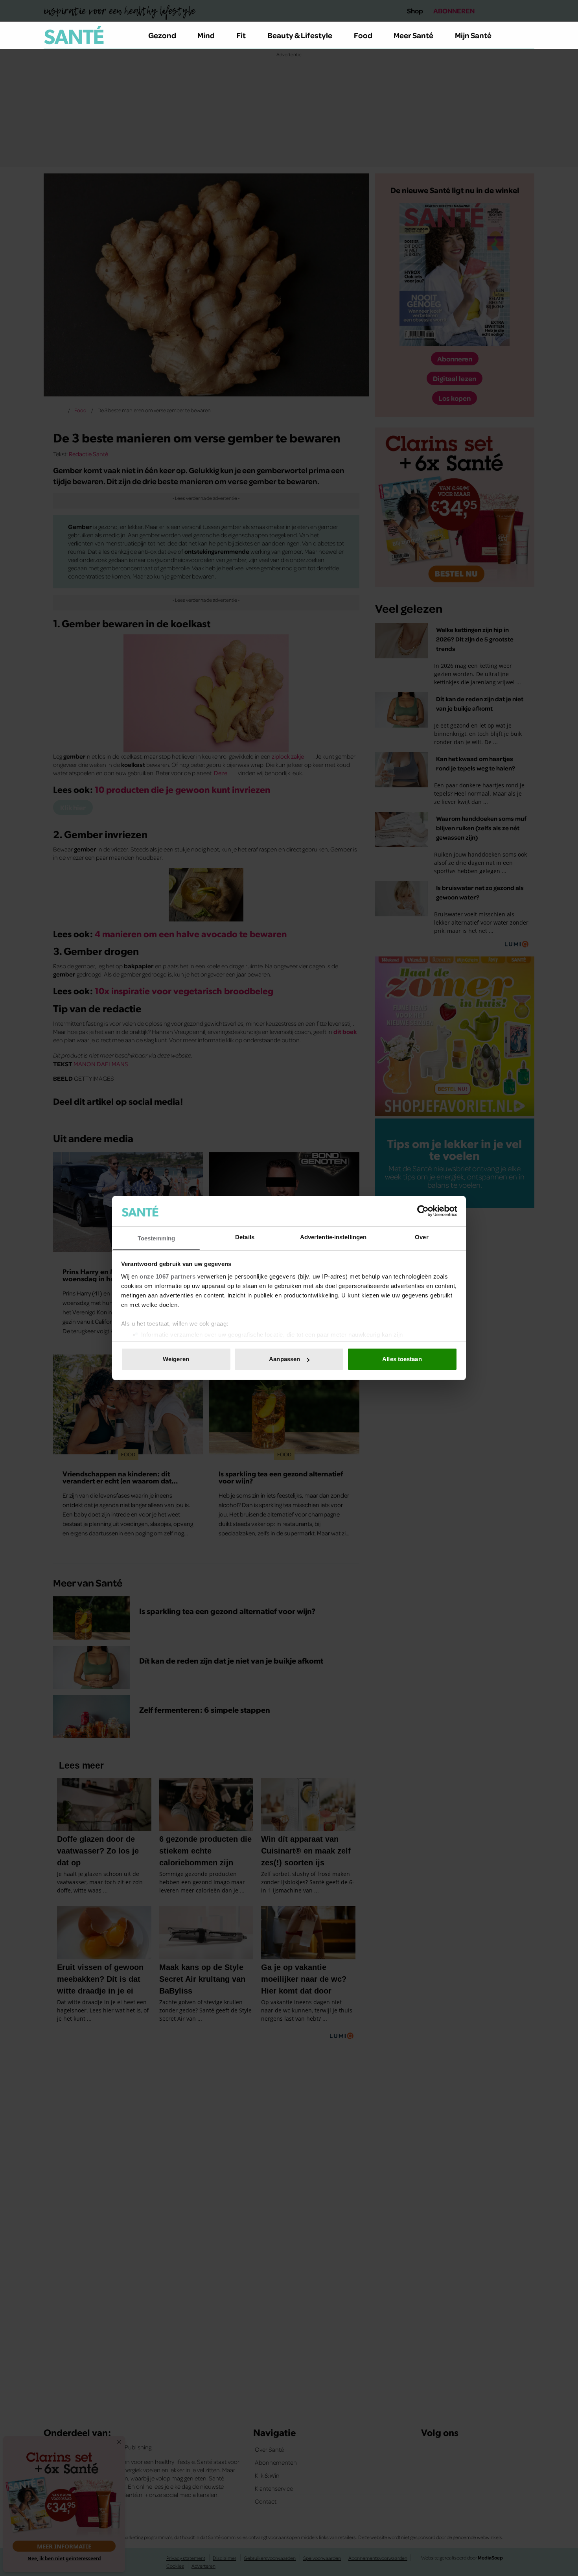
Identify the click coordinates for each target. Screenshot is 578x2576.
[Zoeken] (528, 35)
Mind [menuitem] (206, 35)
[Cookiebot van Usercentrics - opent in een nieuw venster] (423, 1211)
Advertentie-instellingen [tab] (333, 1237)
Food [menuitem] (363, 35)
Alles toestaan (402, 1359)
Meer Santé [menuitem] (413, 35)
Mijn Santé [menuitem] (473, 35)
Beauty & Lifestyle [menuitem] (300, 35)
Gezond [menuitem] (162, 35)
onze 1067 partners (168, 1276)
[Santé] (74, 35)
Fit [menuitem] (241, 35)
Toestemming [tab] (156, 1238)
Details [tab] (245, 1237)
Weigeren (176, 1359)
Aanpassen (284, 1359)
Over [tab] (422, 1237)
